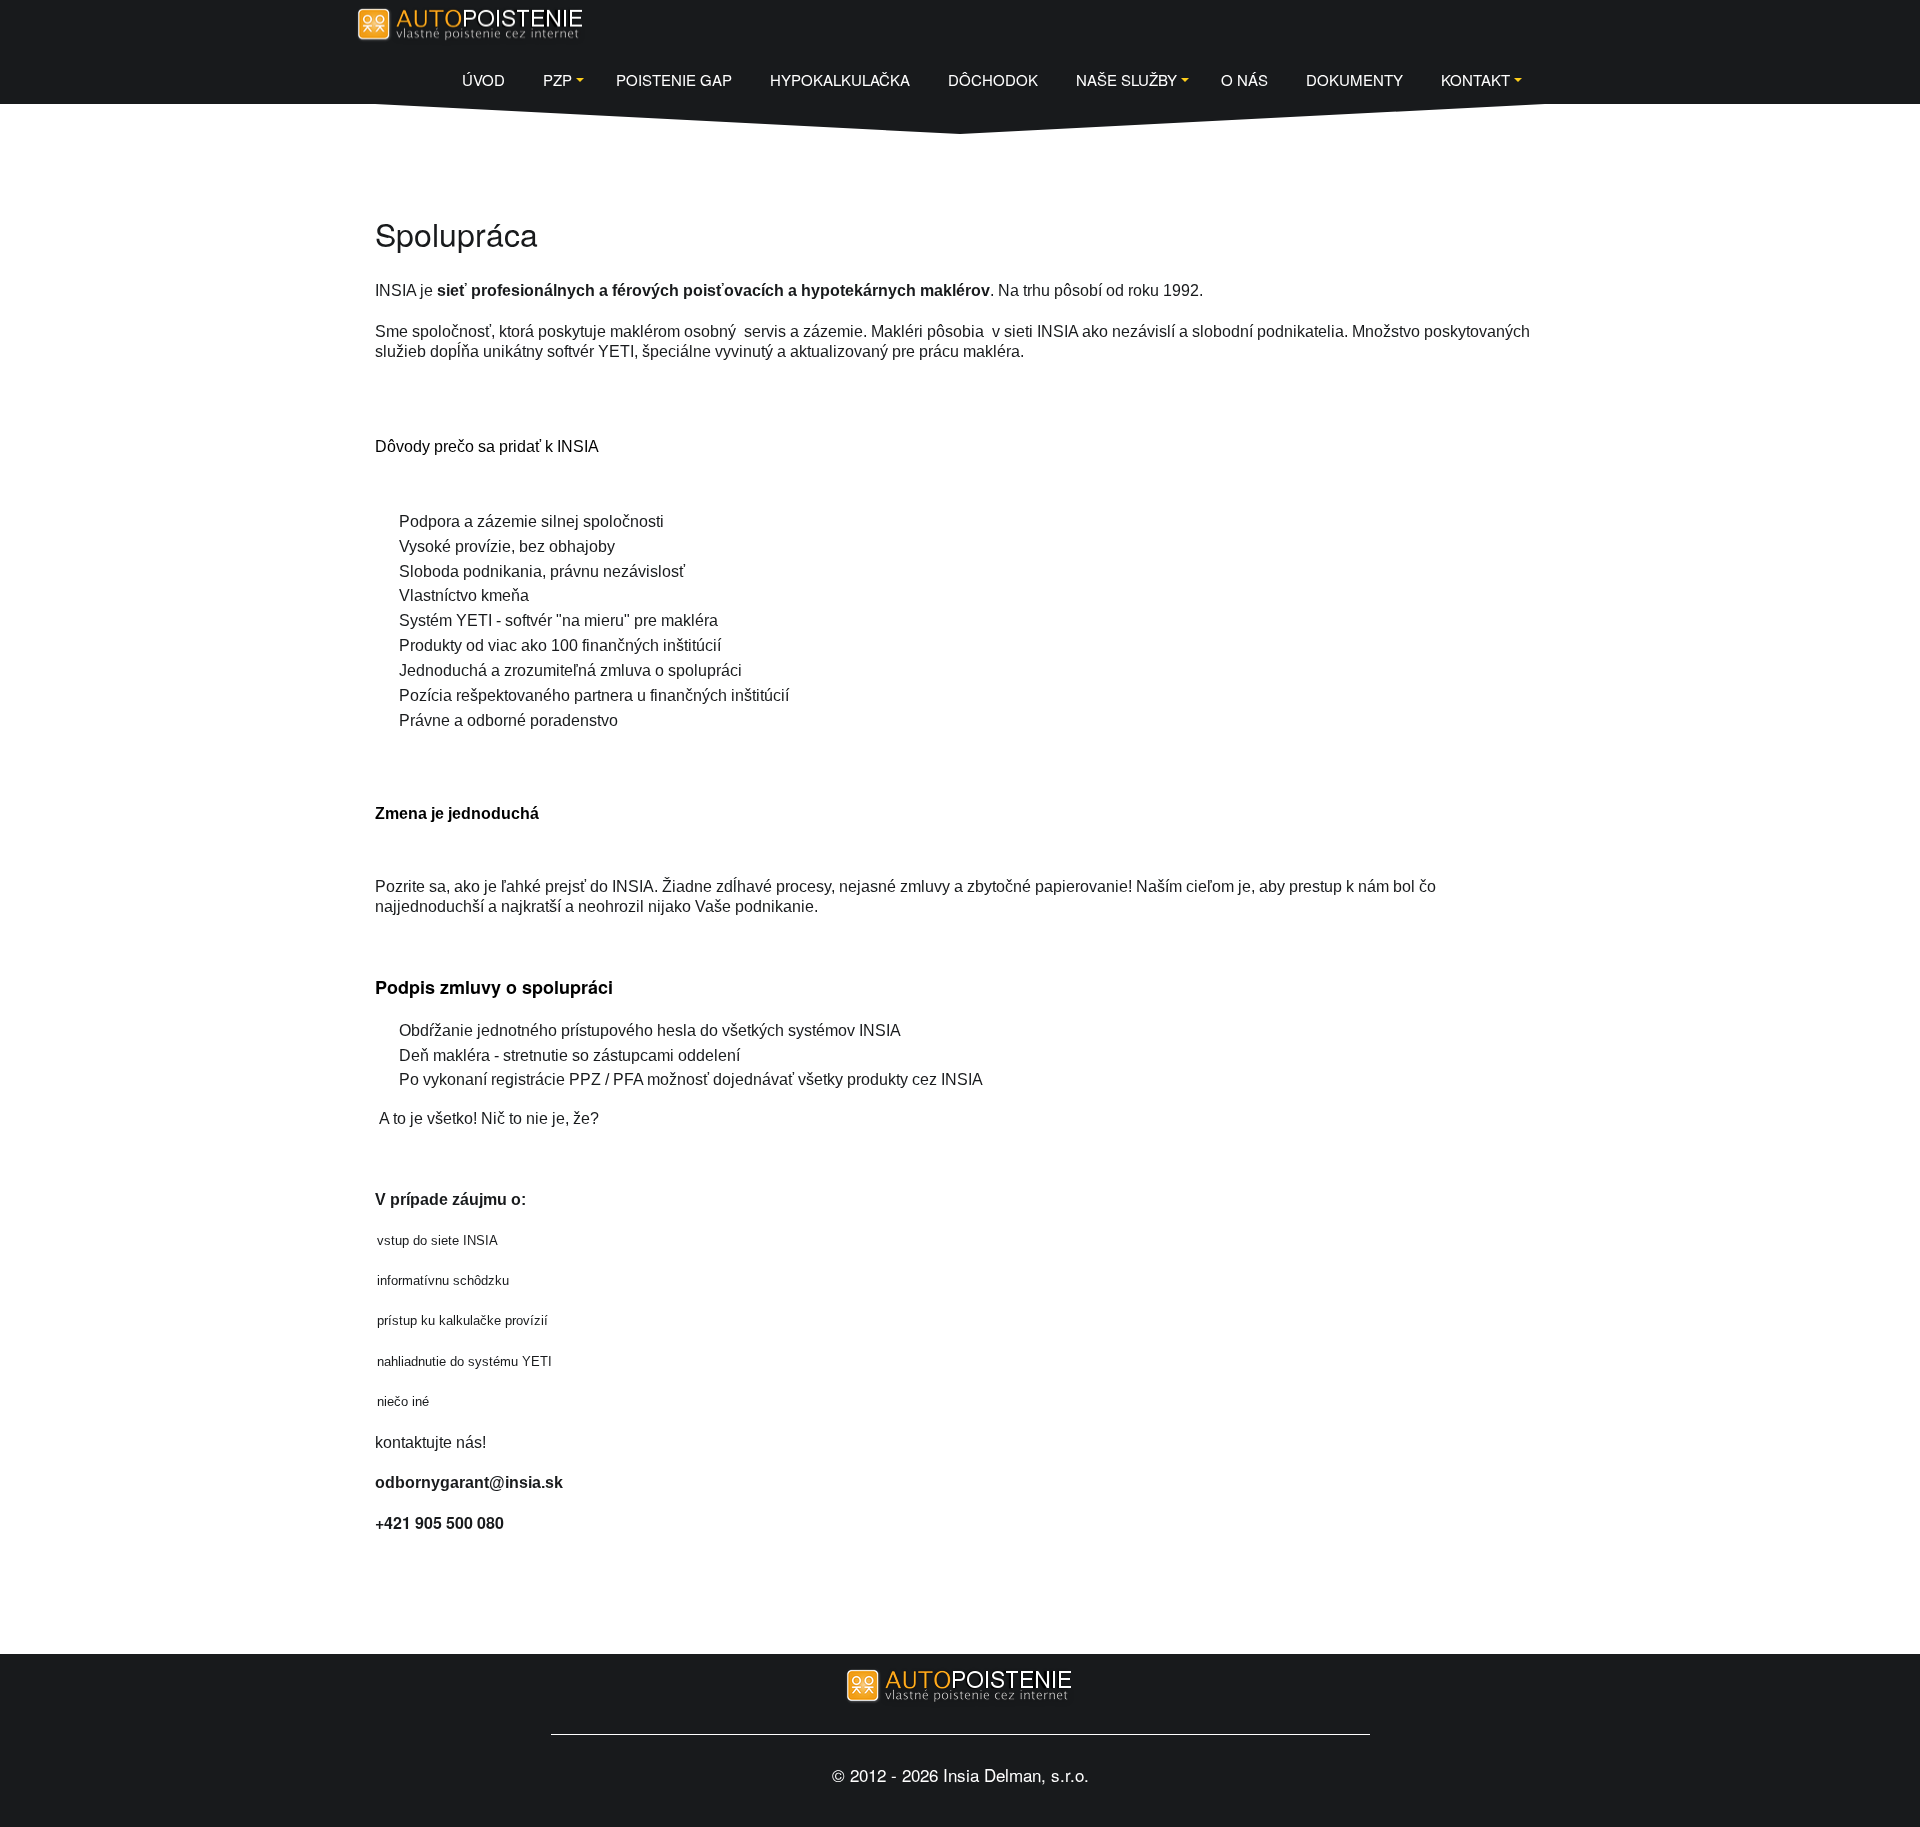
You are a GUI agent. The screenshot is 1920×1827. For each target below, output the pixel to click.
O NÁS (1244, 79)
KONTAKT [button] (1475, 79)
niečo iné (403, 1401)
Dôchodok (993, 79)
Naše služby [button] (1126, 79)
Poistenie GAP (674, 79)
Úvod (483, 79)
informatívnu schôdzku (445, 1280)
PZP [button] (557, 79)
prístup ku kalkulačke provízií (462, 1320)
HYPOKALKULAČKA (840, 79)
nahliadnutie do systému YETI (464, 1361)
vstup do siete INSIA (439, 1240)
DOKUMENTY (1354, 79)
